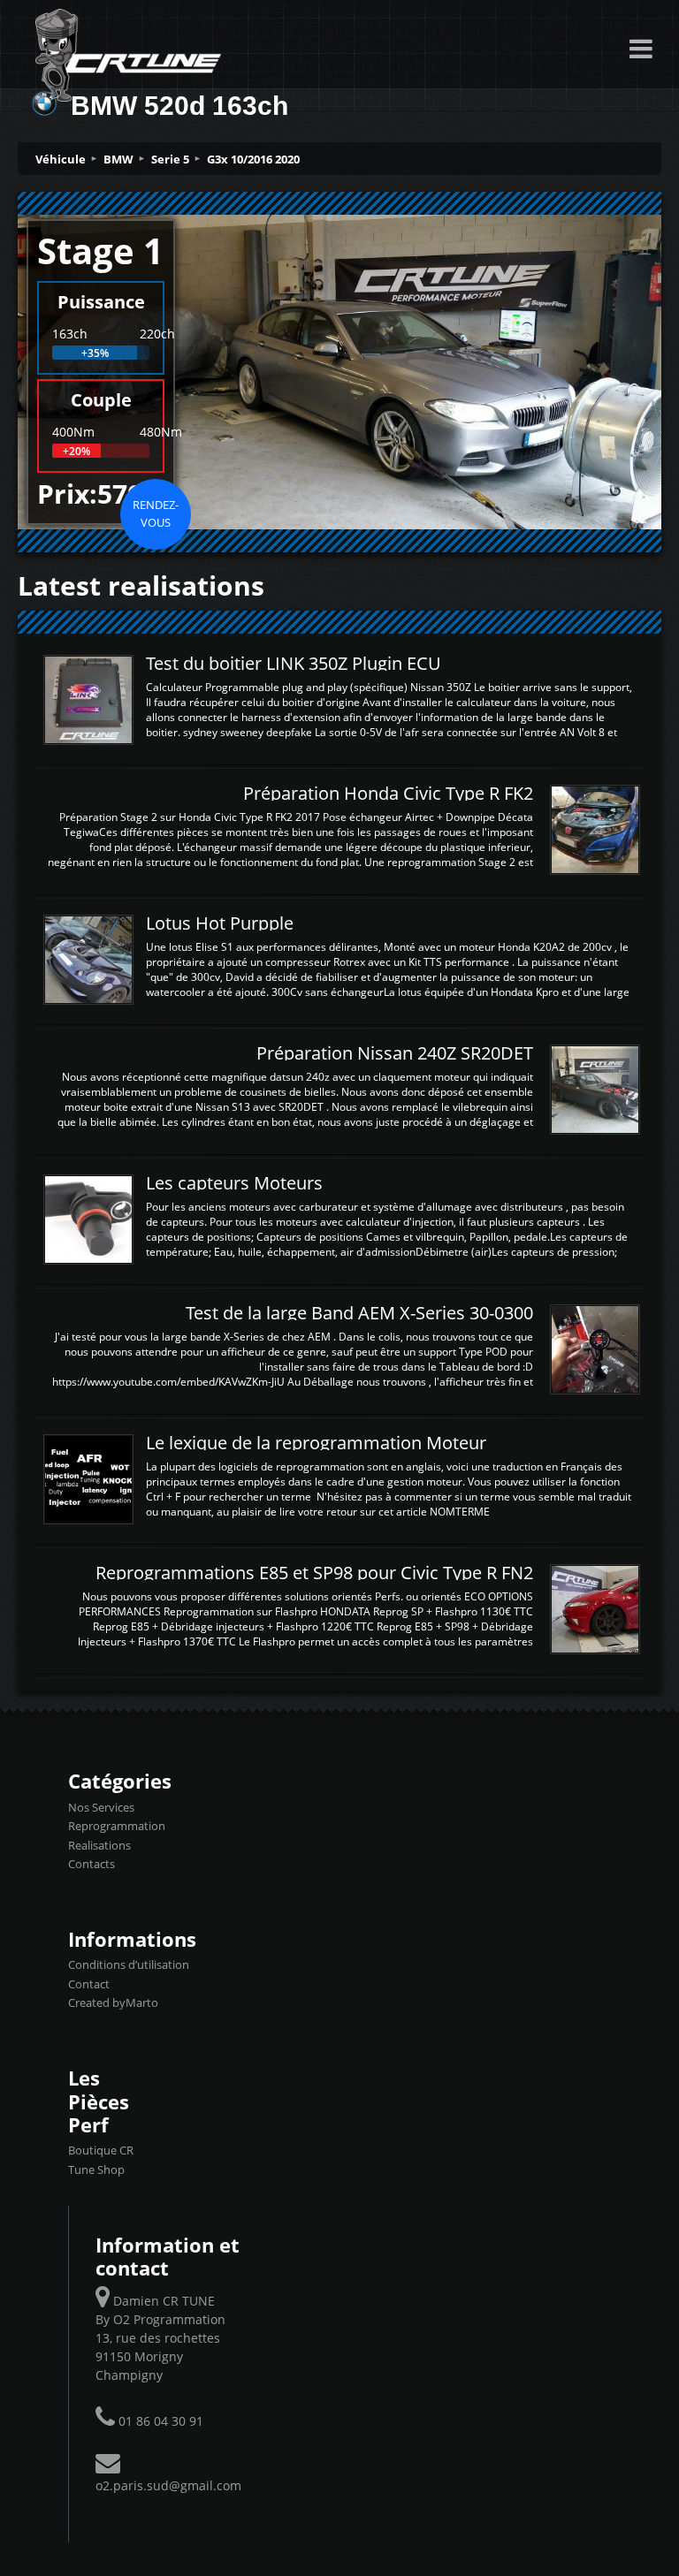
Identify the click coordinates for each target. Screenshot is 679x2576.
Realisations (99, 1845)
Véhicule (61, 159)
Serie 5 (170, 159)
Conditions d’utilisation (129, 1964)
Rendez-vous (156, 513)
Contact (89, 1984)
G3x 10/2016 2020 (253, 159)
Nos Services (101, 1807)
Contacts (92, 1864)
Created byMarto (113, 2002)
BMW (118, 159)
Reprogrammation (117, 1826)
